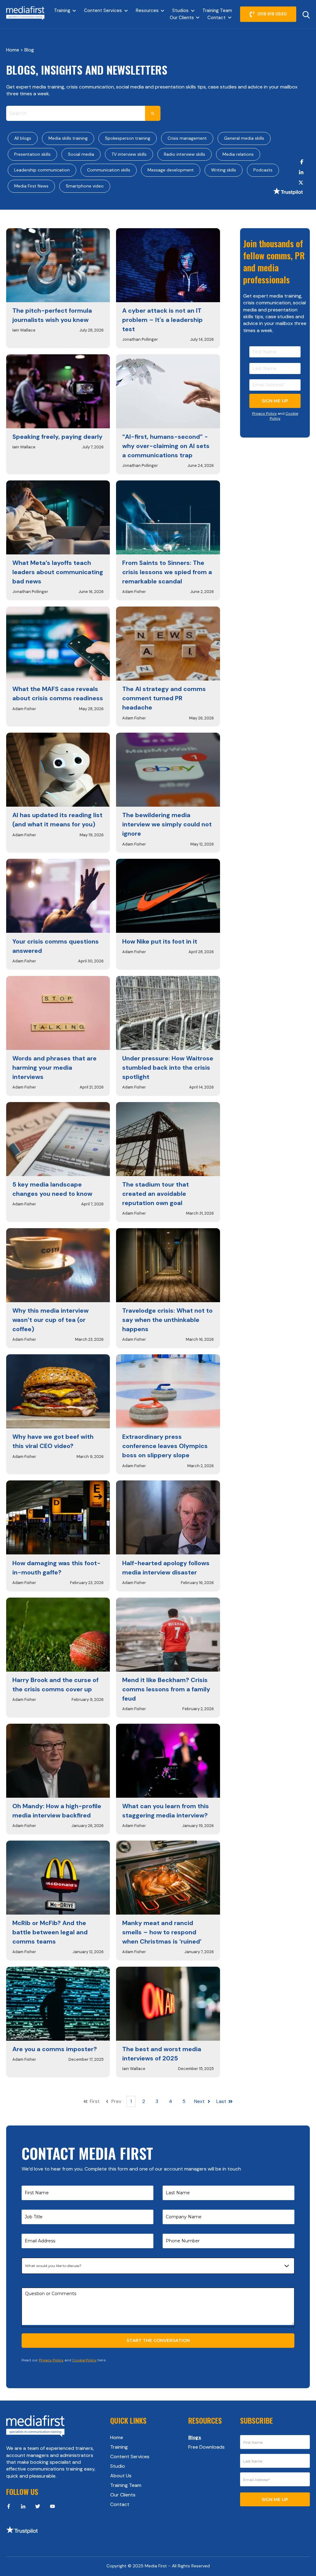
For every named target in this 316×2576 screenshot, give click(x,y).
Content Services (103, 10)
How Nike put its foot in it (160, 941)
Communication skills (109, 170)
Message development (171, 170)
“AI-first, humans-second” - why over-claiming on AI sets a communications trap (166, 446)
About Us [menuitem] (121, 2476)
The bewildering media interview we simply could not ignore (167, 824)
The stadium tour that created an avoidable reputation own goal (156, 1194)
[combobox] (76, 113)
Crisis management (187, 138)
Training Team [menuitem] (126, 2485)
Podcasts (263, 170)
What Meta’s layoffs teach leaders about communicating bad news (58, 572)
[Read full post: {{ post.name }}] (58, 265)
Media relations (238, 154)
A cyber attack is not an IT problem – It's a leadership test (162, 320)
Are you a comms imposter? (55, 2049)
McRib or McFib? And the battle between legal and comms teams (50, 1932)
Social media (81, 154)
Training (62, 10)
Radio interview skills (185, 154)
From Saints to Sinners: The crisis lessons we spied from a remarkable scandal (167, 572)
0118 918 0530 (272, 14)
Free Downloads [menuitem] (206, 2447)
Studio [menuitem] (118, 2466)
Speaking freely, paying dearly (57, 437)
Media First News (31, 186)
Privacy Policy (264, 414)
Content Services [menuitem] (130, 2457)
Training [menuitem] (119, 2447)
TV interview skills (129, 154)
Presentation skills (32, 154)
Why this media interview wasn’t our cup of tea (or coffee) (50, 1320)
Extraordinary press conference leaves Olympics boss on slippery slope (165, 1446)
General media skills (244, 138)
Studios (180, 10)
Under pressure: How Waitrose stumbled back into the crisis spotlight (168, 1068)
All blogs (23, 138)
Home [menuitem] (117, 2437)
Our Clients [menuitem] (123, 2495)
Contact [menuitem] (120, 2504)
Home (13, 50)
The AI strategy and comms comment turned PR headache (164, 698)
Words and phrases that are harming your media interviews (54, 1068)
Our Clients (182, 18)
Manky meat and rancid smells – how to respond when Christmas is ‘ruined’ (162, 1932)
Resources (147, 10)
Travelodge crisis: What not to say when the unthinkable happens (167, 1320)
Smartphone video (85, 186)
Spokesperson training (128, 138)
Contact (216, 18)
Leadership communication (42, 170)
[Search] (153, 113)
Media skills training (68, 138)
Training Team (217, 10)
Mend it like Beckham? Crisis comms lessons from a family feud (166, 1689)
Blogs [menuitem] (195, 2437)
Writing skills (224, 170)
